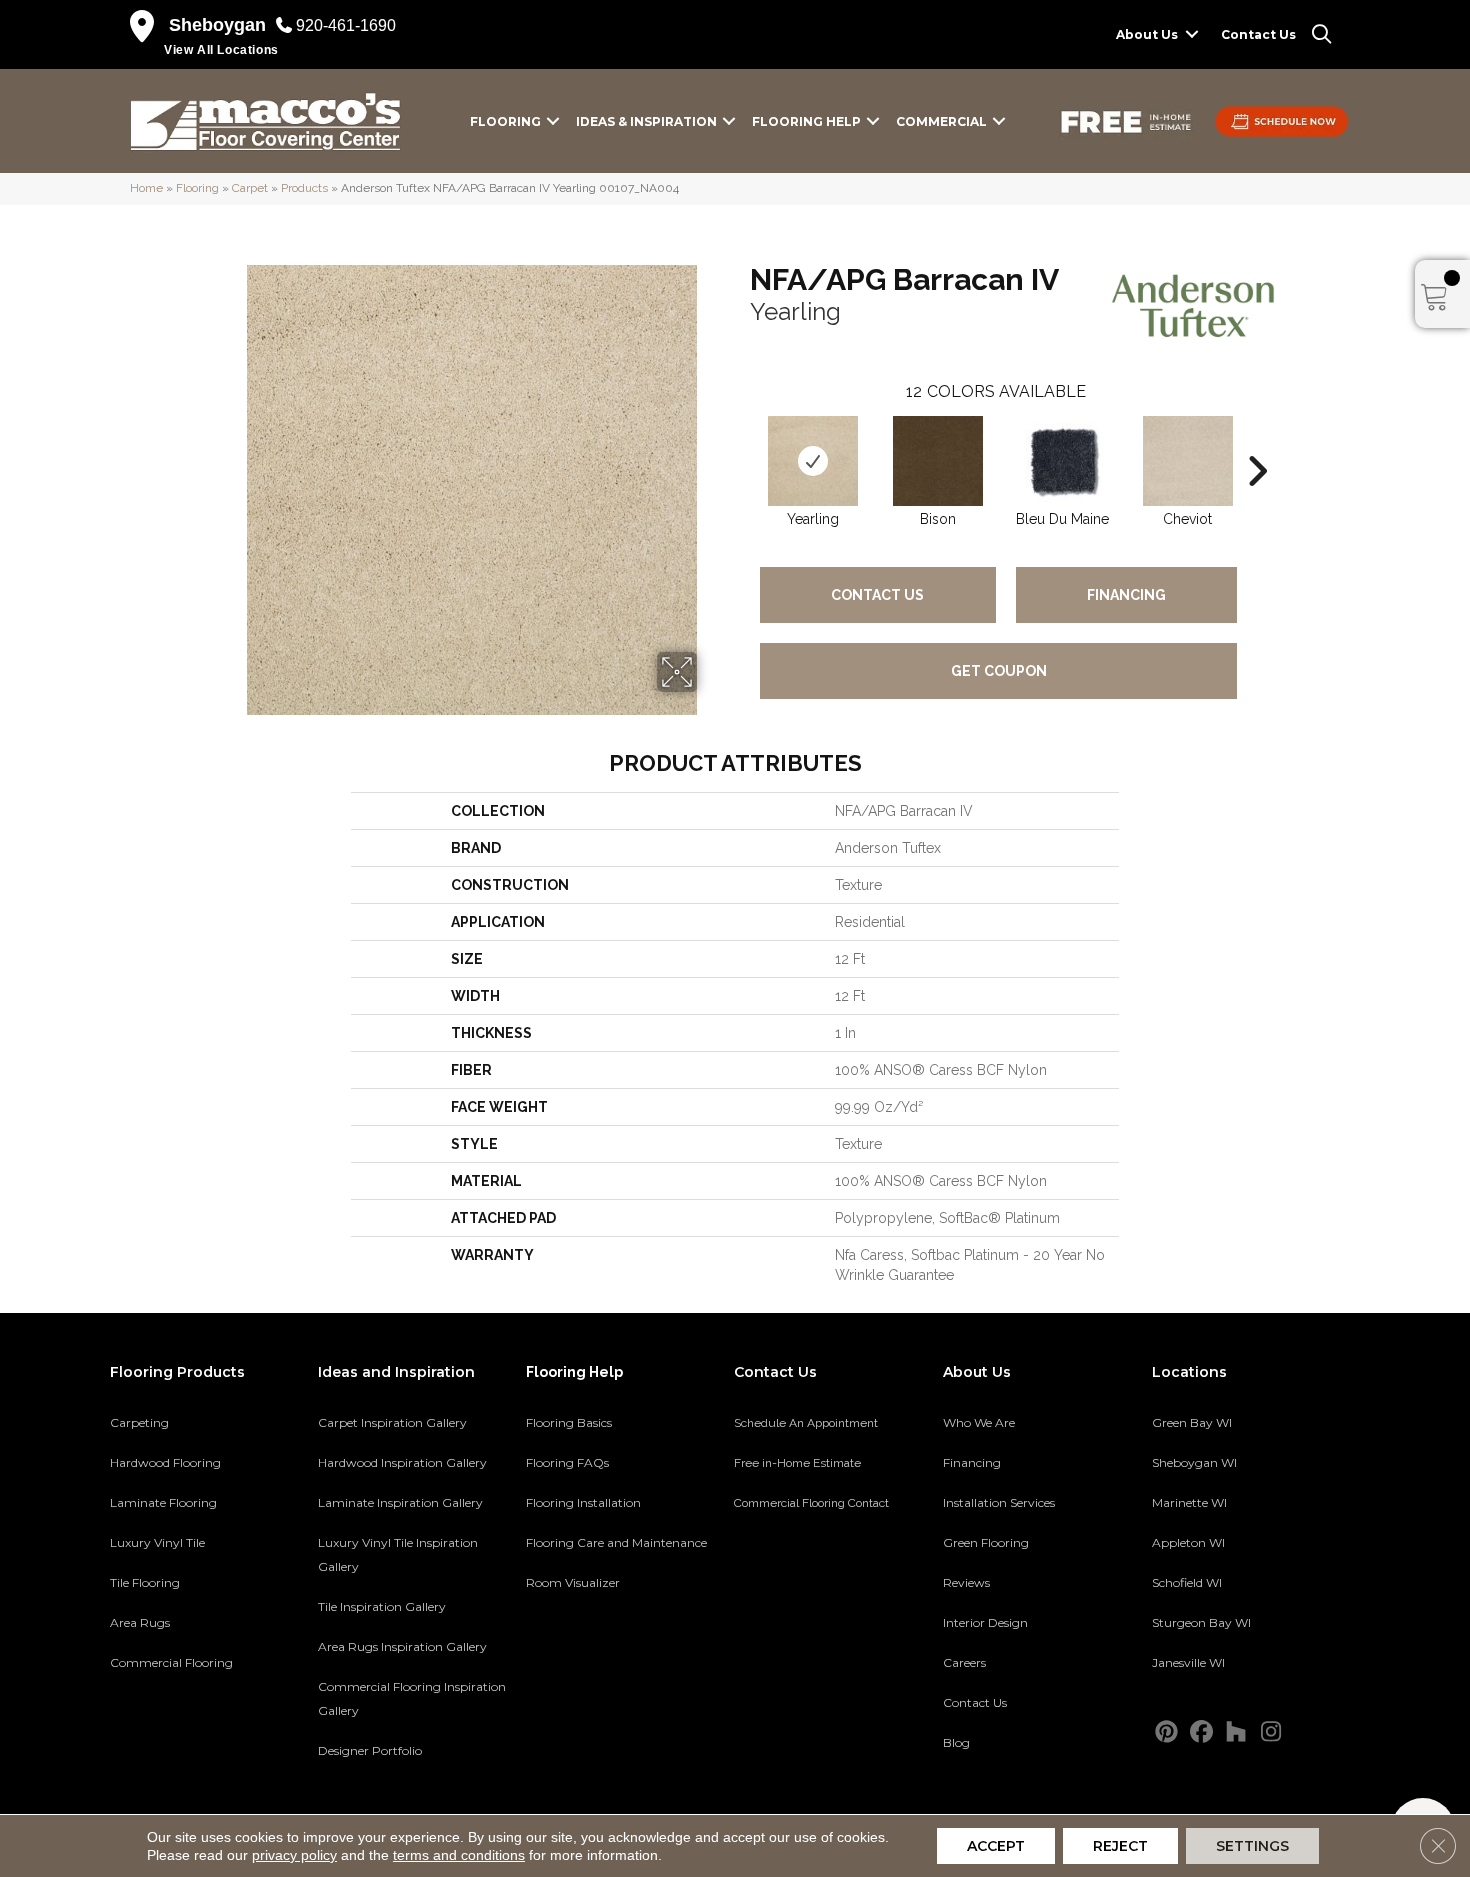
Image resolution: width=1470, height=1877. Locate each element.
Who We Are (979, 1422)
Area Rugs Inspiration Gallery (402, 1646)
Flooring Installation (583, 1502)
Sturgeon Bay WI (1201, 1622)
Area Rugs (140, 1622)
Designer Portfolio (370, 1750)
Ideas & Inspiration (646, 121)
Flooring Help (806, 121)
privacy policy (294, 1855)
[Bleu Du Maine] (1063, 461)
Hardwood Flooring (165, 1462)
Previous (740, 441)
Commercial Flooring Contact (811, 1503)
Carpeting (139, 1422)
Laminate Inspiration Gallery (400, 1502)
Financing (1126, 595)
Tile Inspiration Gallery (382, 1606)
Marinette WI (1189, 1502)
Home (146, 188)
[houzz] (1236, 1732)
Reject (1120, 1846)
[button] (1192, 34)
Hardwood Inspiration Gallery (402, 1462)
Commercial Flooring (171, 1662)
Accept (996, 1846)
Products (304, 188)
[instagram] (1271, 1732)
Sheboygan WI (1194, 1462)
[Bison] (938, 461)
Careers (964, 1662)
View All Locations (221, 50)
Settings (1252, 1846)
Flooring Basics (569, 1422)
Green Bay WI (1192, 1422)
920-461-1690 (346, 25)
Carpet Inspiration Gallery (392, 1422)
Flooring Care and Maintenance (616, 1542)
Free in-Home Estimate (797, 1463)
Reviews (966, 1582)
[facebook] (1201, 1732)
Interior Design (985, 1622)
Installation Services (999, 1502)
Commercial (941, 121)
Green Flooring (986, 1542)
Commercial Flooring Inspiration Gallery (412, 1698)
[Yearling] (813, 461)
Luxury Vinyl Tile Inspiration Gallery (398, 1554)
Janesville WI (1188, 1662)
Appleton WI (1188, 1542)
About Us (1147, 34)
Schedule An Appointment (806, 1423)
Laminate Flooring (163, 1502)
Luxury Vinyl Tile (157, 1542)
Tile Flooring (145, 1582)
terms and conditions (459, 1855)
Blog (956, 1742)
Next (1257, 441)
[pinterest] (1166, 1732)
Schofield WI (1187, 1582)
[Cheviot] (1188, 461)
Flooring (505, 121)
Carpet (250, 188)
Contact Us (1258, 34)
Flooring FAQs (567, 1462)
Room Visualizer (573, 1582)
